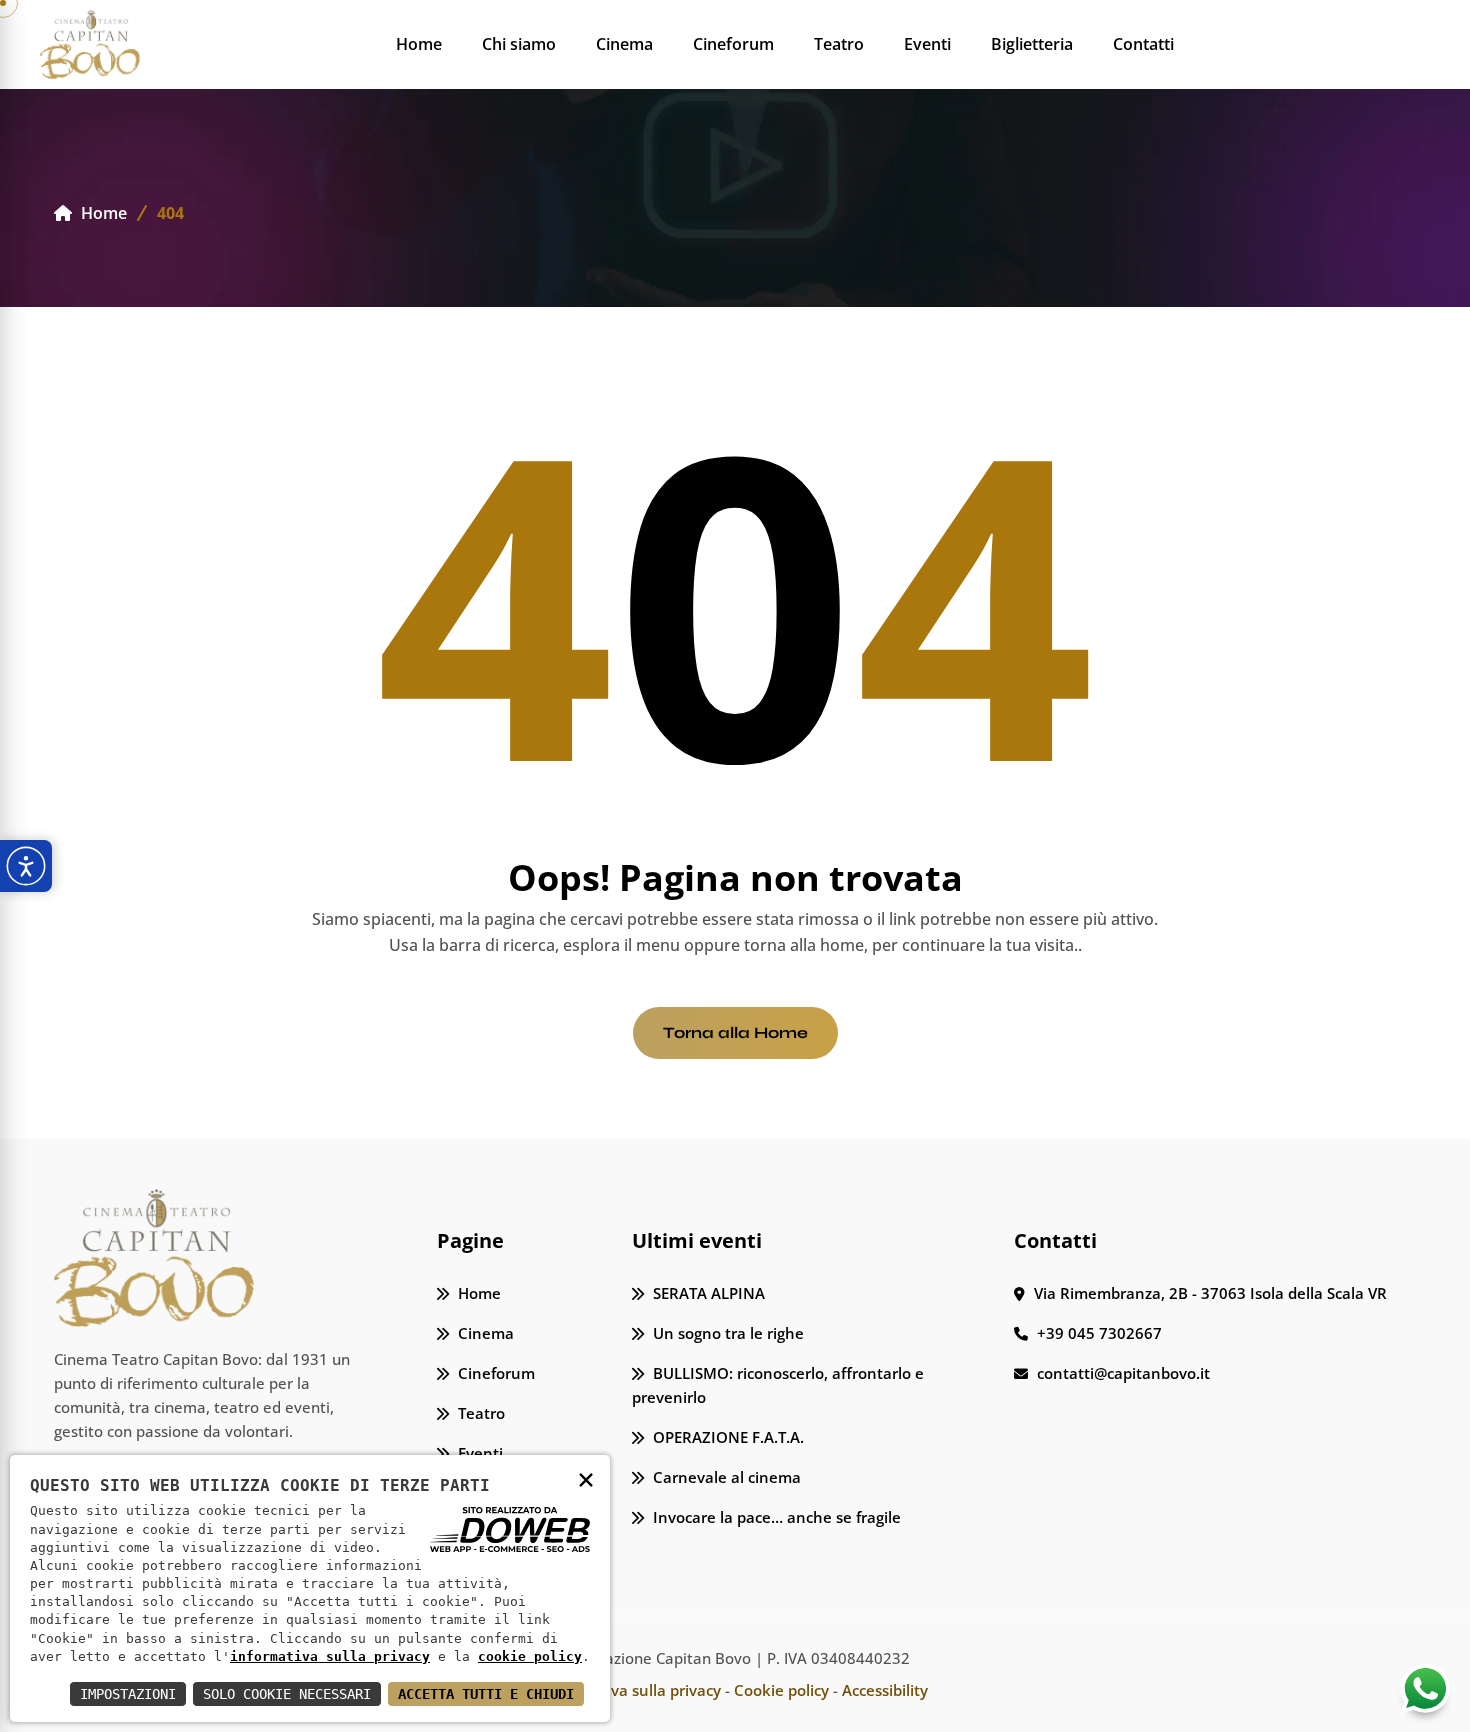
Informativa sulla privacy (632, 1690)
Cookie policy (781, 1690)
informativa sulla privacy (330, 1656)
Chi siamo (519, 44)
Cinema (624, 44)
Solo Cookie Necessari (287, 1694)
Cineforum (733, 44)
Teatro (839, 44)
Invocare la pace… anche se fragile (775, 1517)
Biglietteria (1032, 44)
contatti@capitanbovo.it (1121, 1373)
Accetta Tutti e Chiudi (486, 1694)
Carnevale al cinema (725, 1477)
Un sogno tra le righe (726, 1333)
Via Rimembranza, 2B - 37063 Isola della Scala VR (1208, 1293)
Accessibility (885, 1690)
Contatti (1143, 44)
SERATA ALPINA (707, 1293)
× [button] (586, 1478)
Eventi (927, 44)
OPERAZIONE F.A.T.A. (726, 1437)
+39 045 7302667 (1097, 1333)
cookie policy (530, 1656)
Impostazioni (128, 1694)
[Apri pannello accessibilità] (26, 866)
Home (419, 44)
